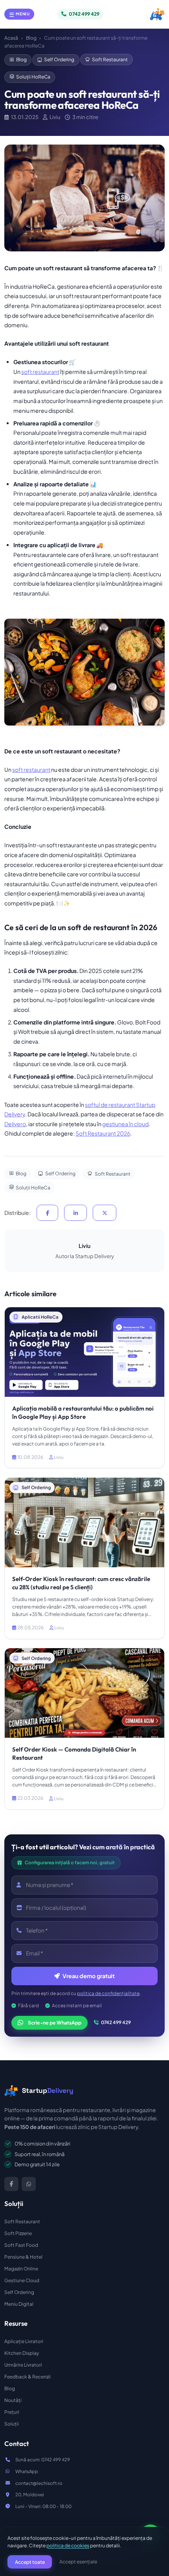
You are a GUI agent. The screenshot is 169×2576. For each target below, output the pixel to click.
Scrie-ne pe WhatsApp (55, 2023)
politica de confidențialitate (108, 1993)
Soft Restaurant (110, 59)
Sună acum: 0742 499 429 (43, 2460)
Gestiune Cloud (22, 2280)
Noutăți (13, 2400)
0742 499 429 (116, 2022)
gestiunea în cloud (125, 1124)
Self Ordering (59, 59)
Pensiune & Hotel (23, 2257)
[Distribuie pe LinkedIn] (75, 1213)
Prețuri (12, 2412)
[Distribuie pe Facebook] (47, 1213)
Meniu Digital (19, 2304)
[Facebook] (11, 2184)
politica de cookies (68, 2545)
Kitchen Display (22, 2353)
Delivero (15, 1124)
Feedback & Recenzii (28, 2377)
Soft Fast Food (21, 2245)
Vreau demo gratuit (88, 1976)
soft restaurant (40, 372)
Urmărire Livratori (23, 2365)
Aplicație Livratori (24, 2341)
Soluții (12, 2424)
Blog (31, 38)
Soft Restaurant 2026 (103, 1133)
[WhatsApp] (29, 2184)
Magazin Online (21, 2269)
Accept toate (30, 2562)
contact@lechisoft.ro (39, 2483)
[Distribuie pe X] (105, 1213)
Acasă (11, 38)
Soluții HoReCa (33, 77)
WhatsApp (27, 2471)
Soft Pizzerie (18, 2233)
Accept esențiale (78, 2561)
